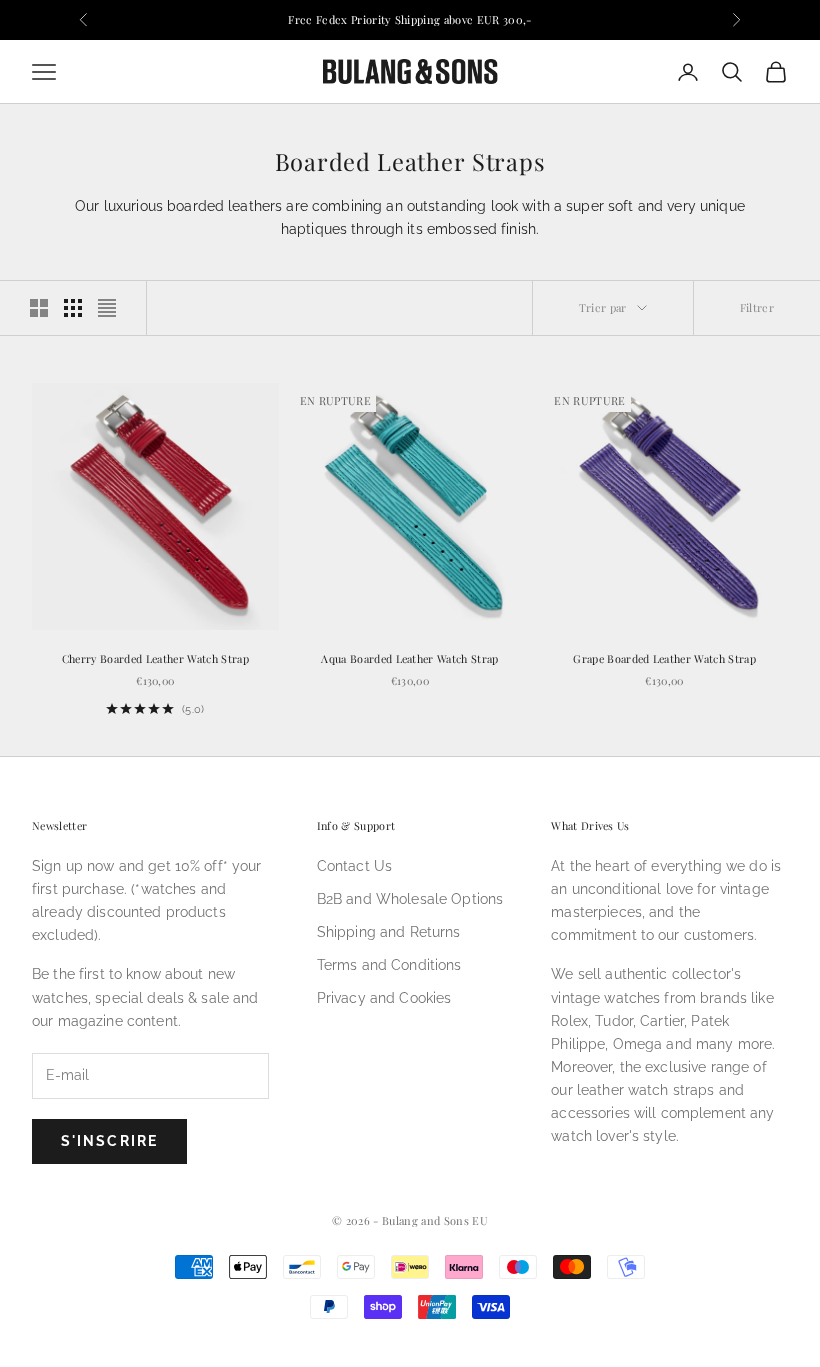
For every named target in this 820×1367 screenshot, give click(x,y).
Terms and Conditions (389, 965)
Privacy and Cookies (384, 998)
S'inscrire (109, 1141)
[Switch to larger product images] (39, 308)
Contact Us (354, 866)
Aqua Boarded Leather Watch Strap (409, 658)
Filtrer (757, 307)
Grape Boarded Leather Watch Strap (664, 658)
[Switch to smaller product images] (73, 308)
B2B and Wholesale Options (410, 899)
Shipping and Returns (389, 932)
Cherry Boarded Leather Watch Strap (155, 658)
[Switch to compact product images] (107, 308)
